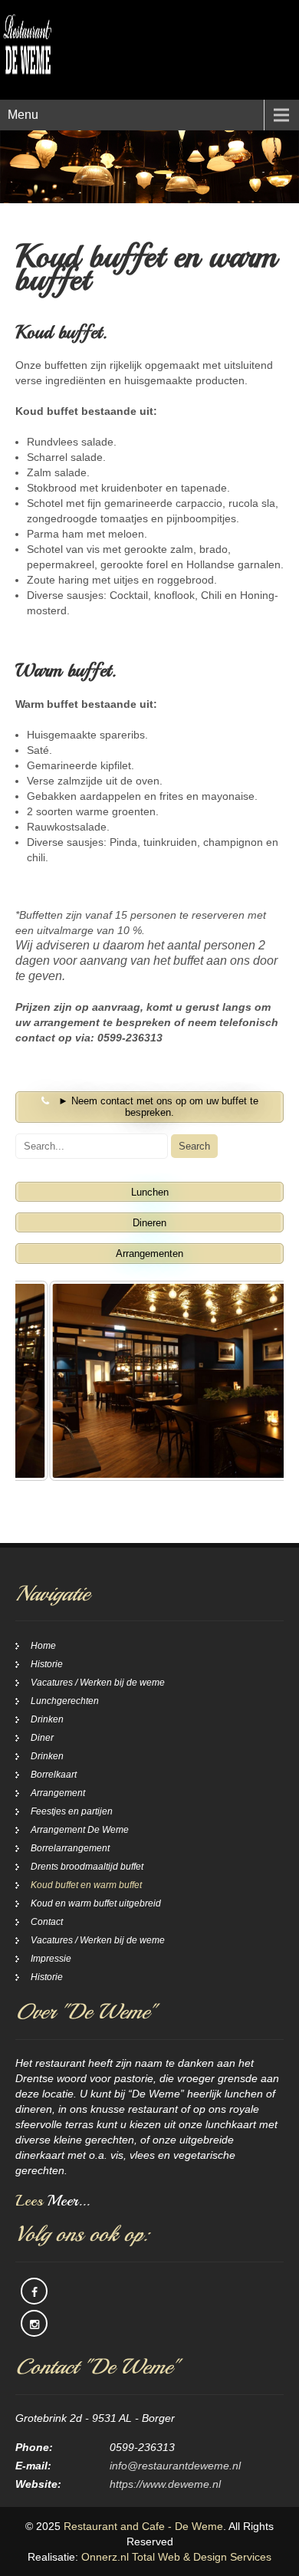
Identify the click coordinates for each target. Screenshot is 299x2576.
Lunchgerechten (65, 1701)
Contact (47, 1922)
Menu (23, 115)
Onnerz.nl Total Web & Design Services (176, 2557)
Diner (42, 1738)
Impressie (51, 1959)
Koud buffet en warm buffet (86, 1885)
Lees (53, 2201)
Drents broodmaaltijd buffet (87, 1867)
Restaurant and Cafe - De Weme (143, 2526)
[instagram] (34, 2323)
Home (43, 1646)
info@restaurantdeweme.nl (175, 2466)
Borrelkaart (54, 1775)
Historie (47, 1664)
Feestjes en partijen (72, 1811)
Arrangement (58, 1793)
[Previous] (48, 1380)
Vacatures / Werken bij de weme (98, 1683)
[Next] (251, 1380)
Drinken (47, 1719)
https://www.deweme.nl (165, 2484)
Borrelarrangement (70, 1848)
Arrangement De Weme (80, 1830)
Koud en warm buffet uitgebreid (96, 1903)
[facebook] (34, 2291)
